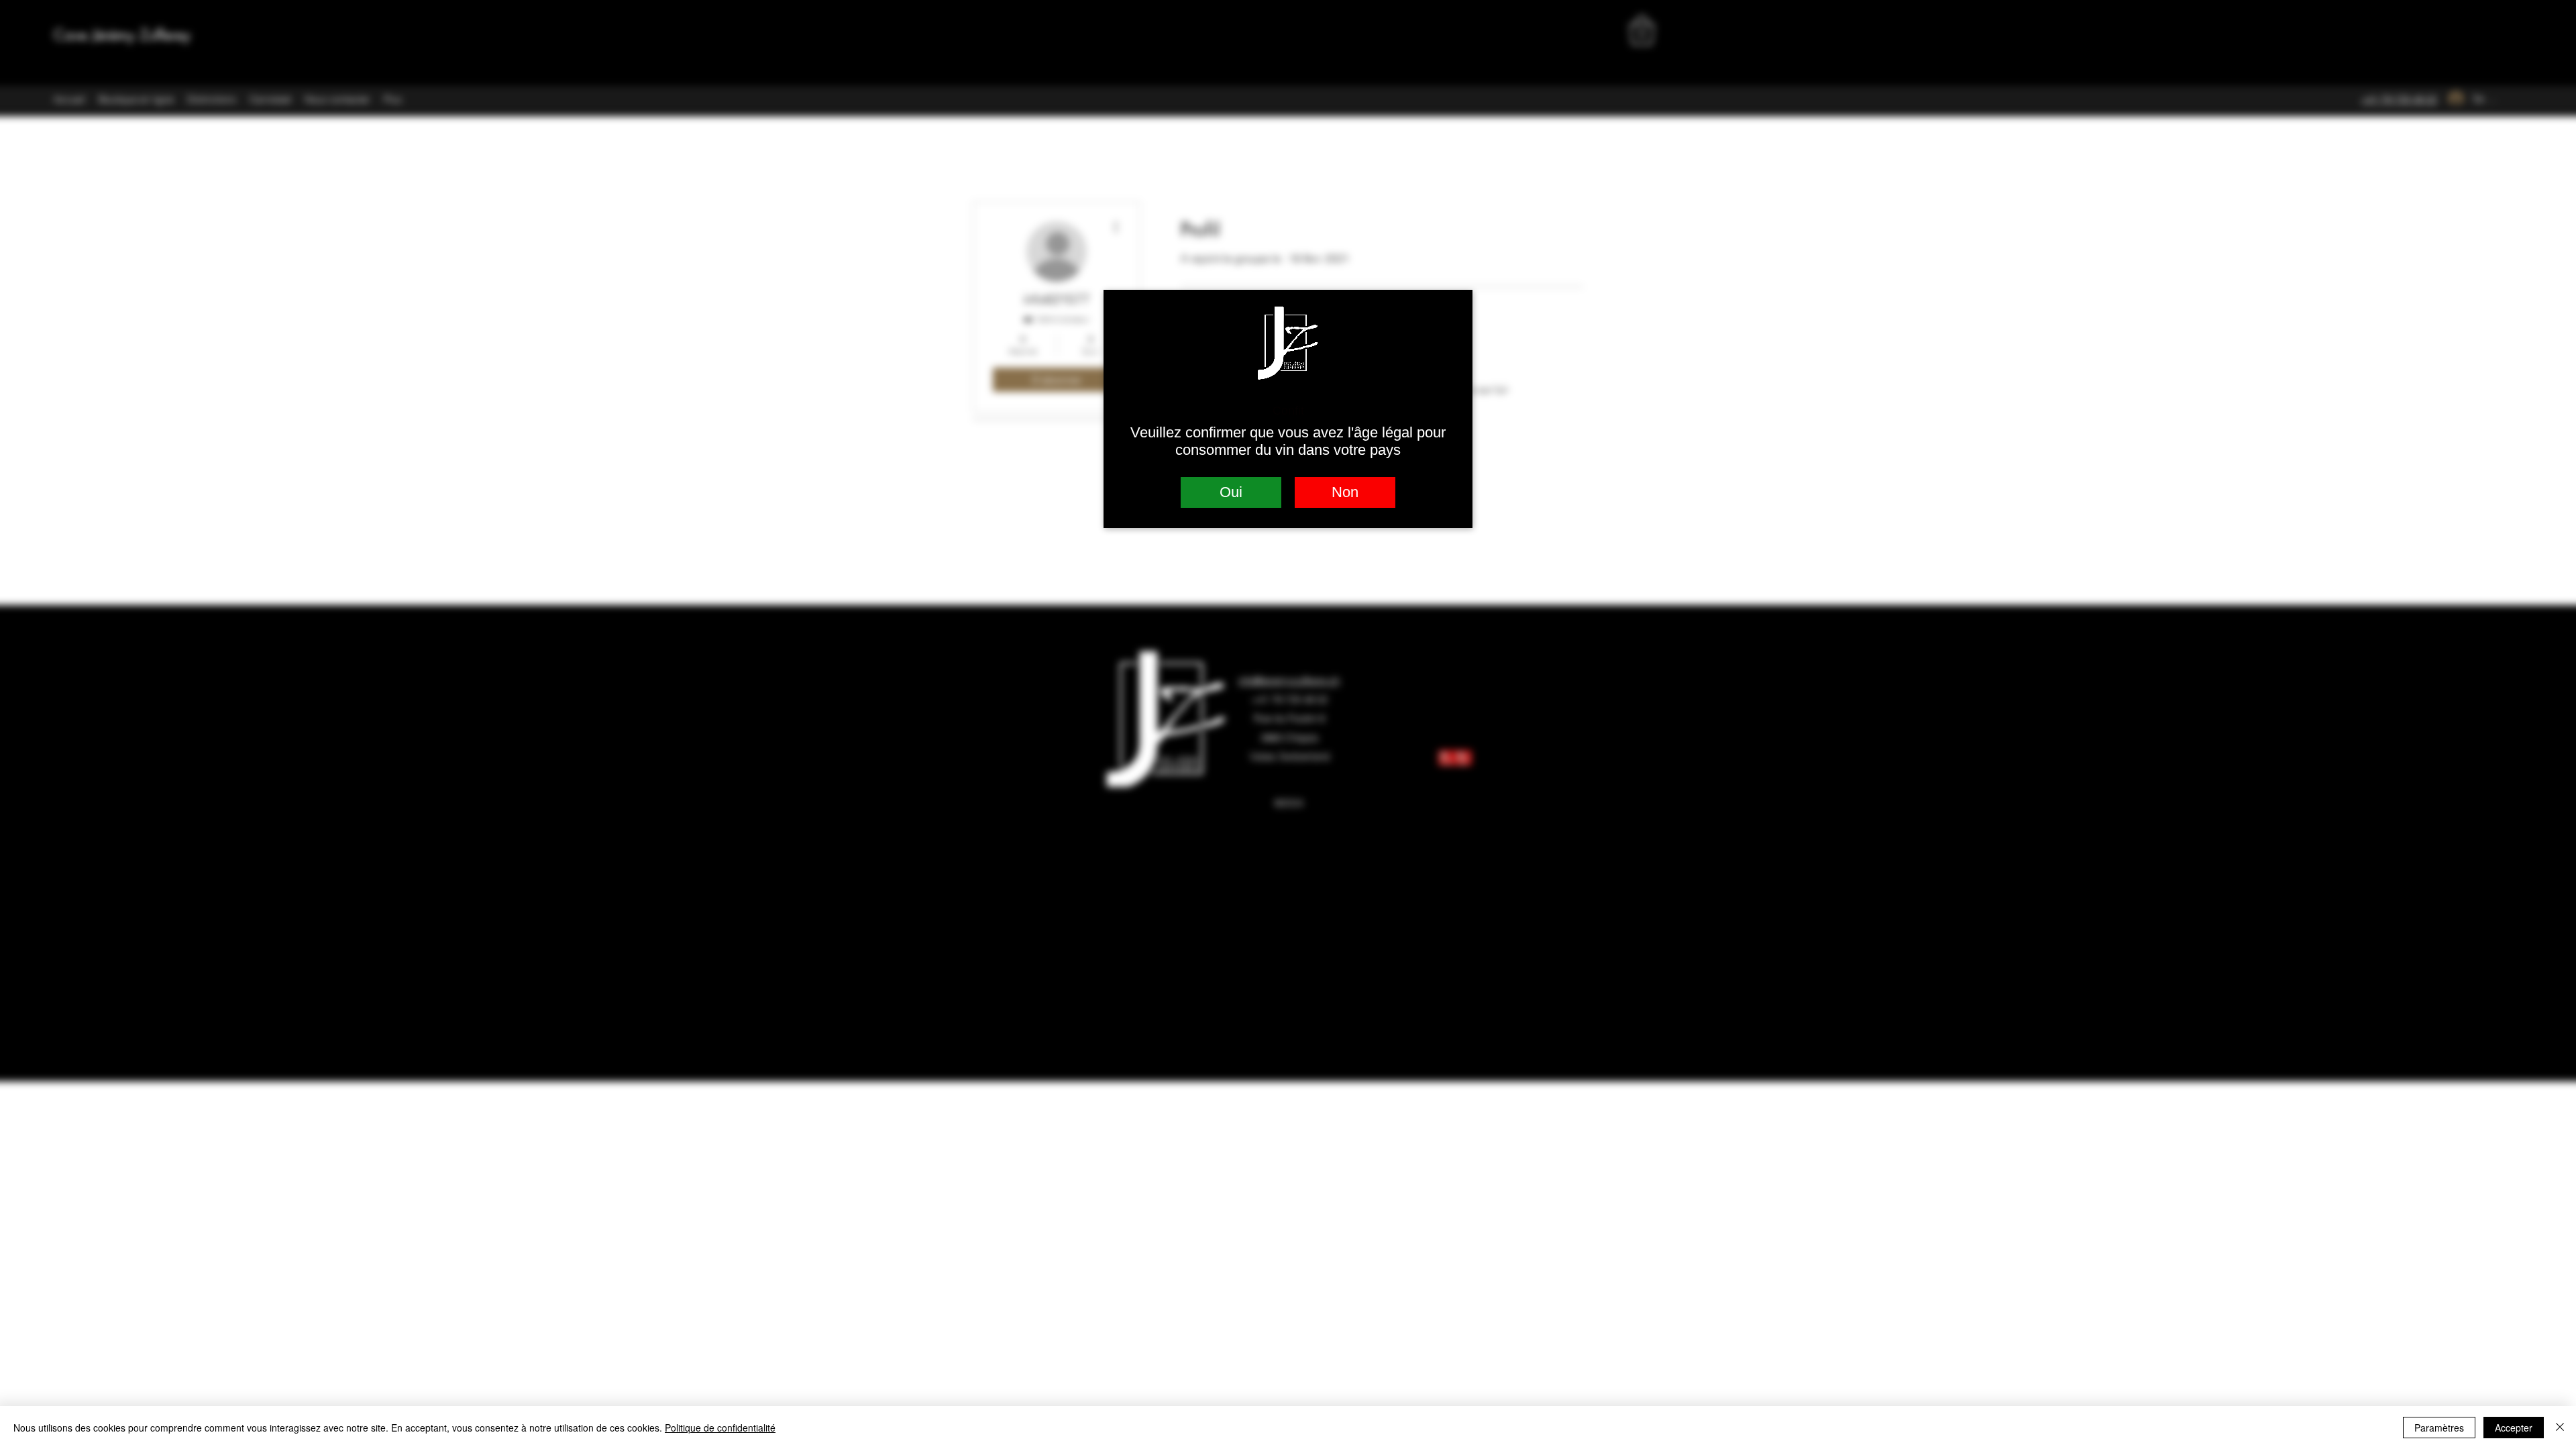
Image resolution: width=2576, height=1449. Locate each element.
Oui (1231, 492)
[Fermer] (2560, 1428)
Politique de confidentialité (720, 1428)
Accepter (2514, 1428)
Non (1345, 492)
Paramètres (2439, 1428)
